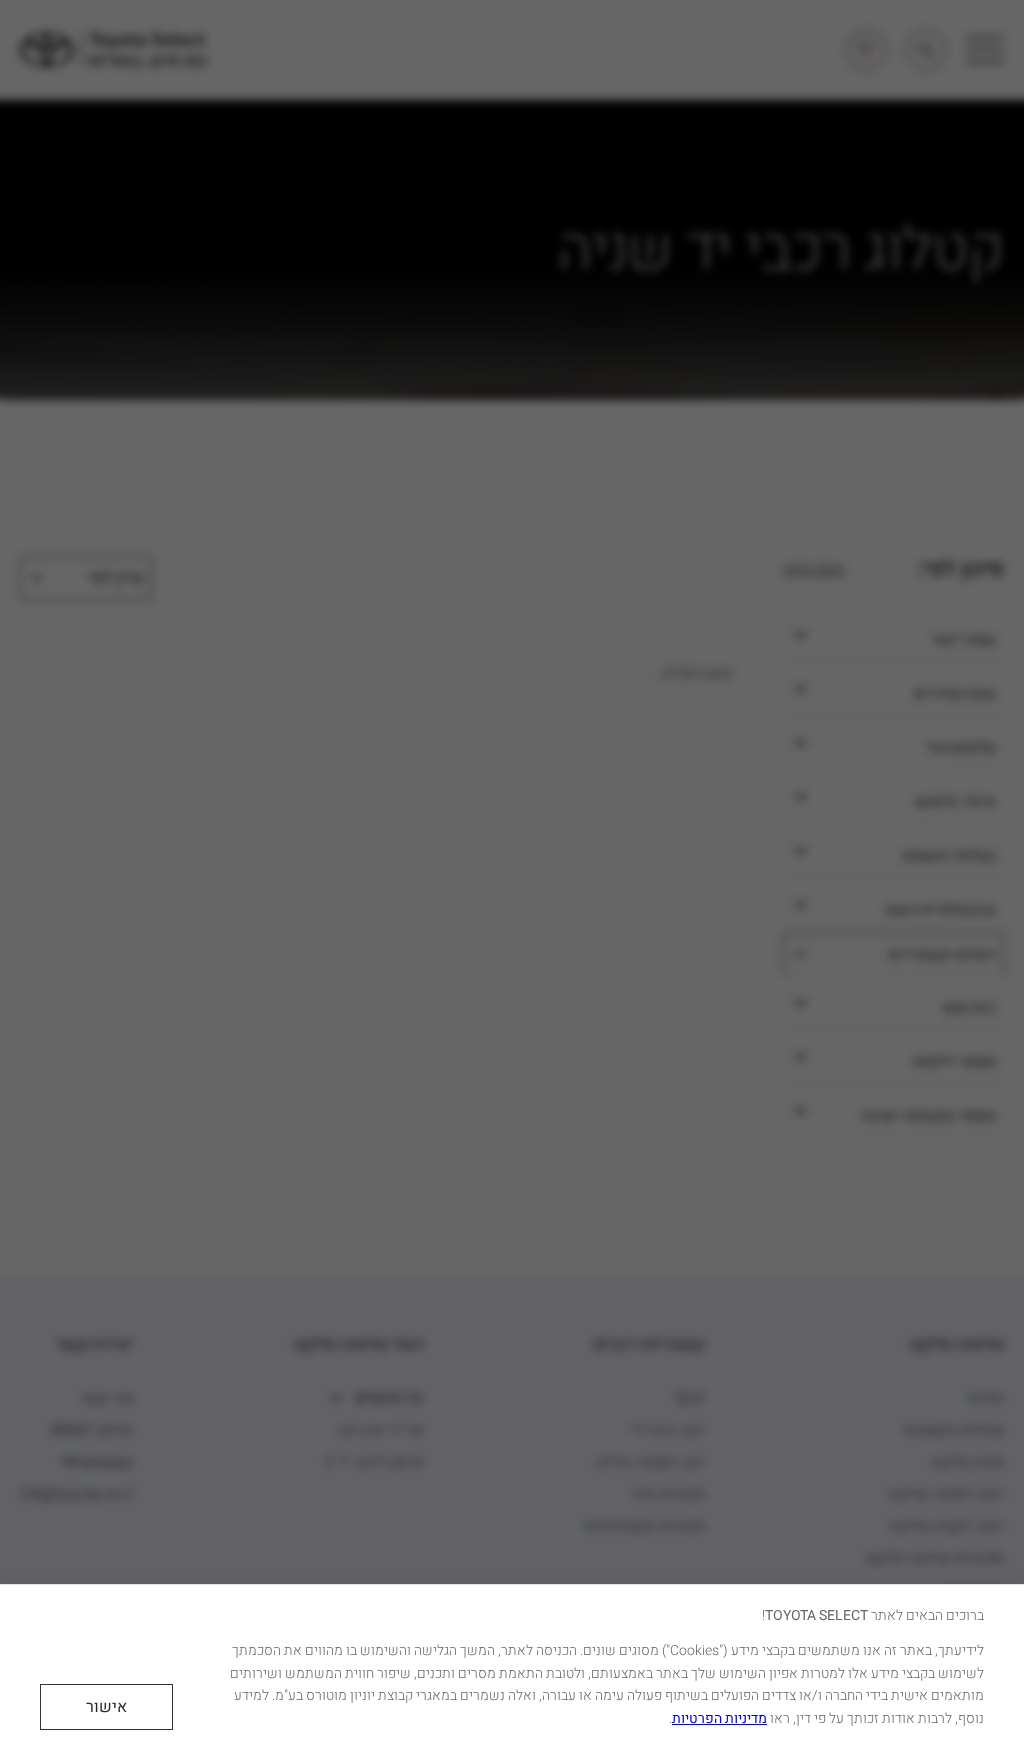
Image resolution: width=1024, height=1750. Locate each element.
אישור (106, 1707)
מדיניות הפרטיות (719, 1718)
